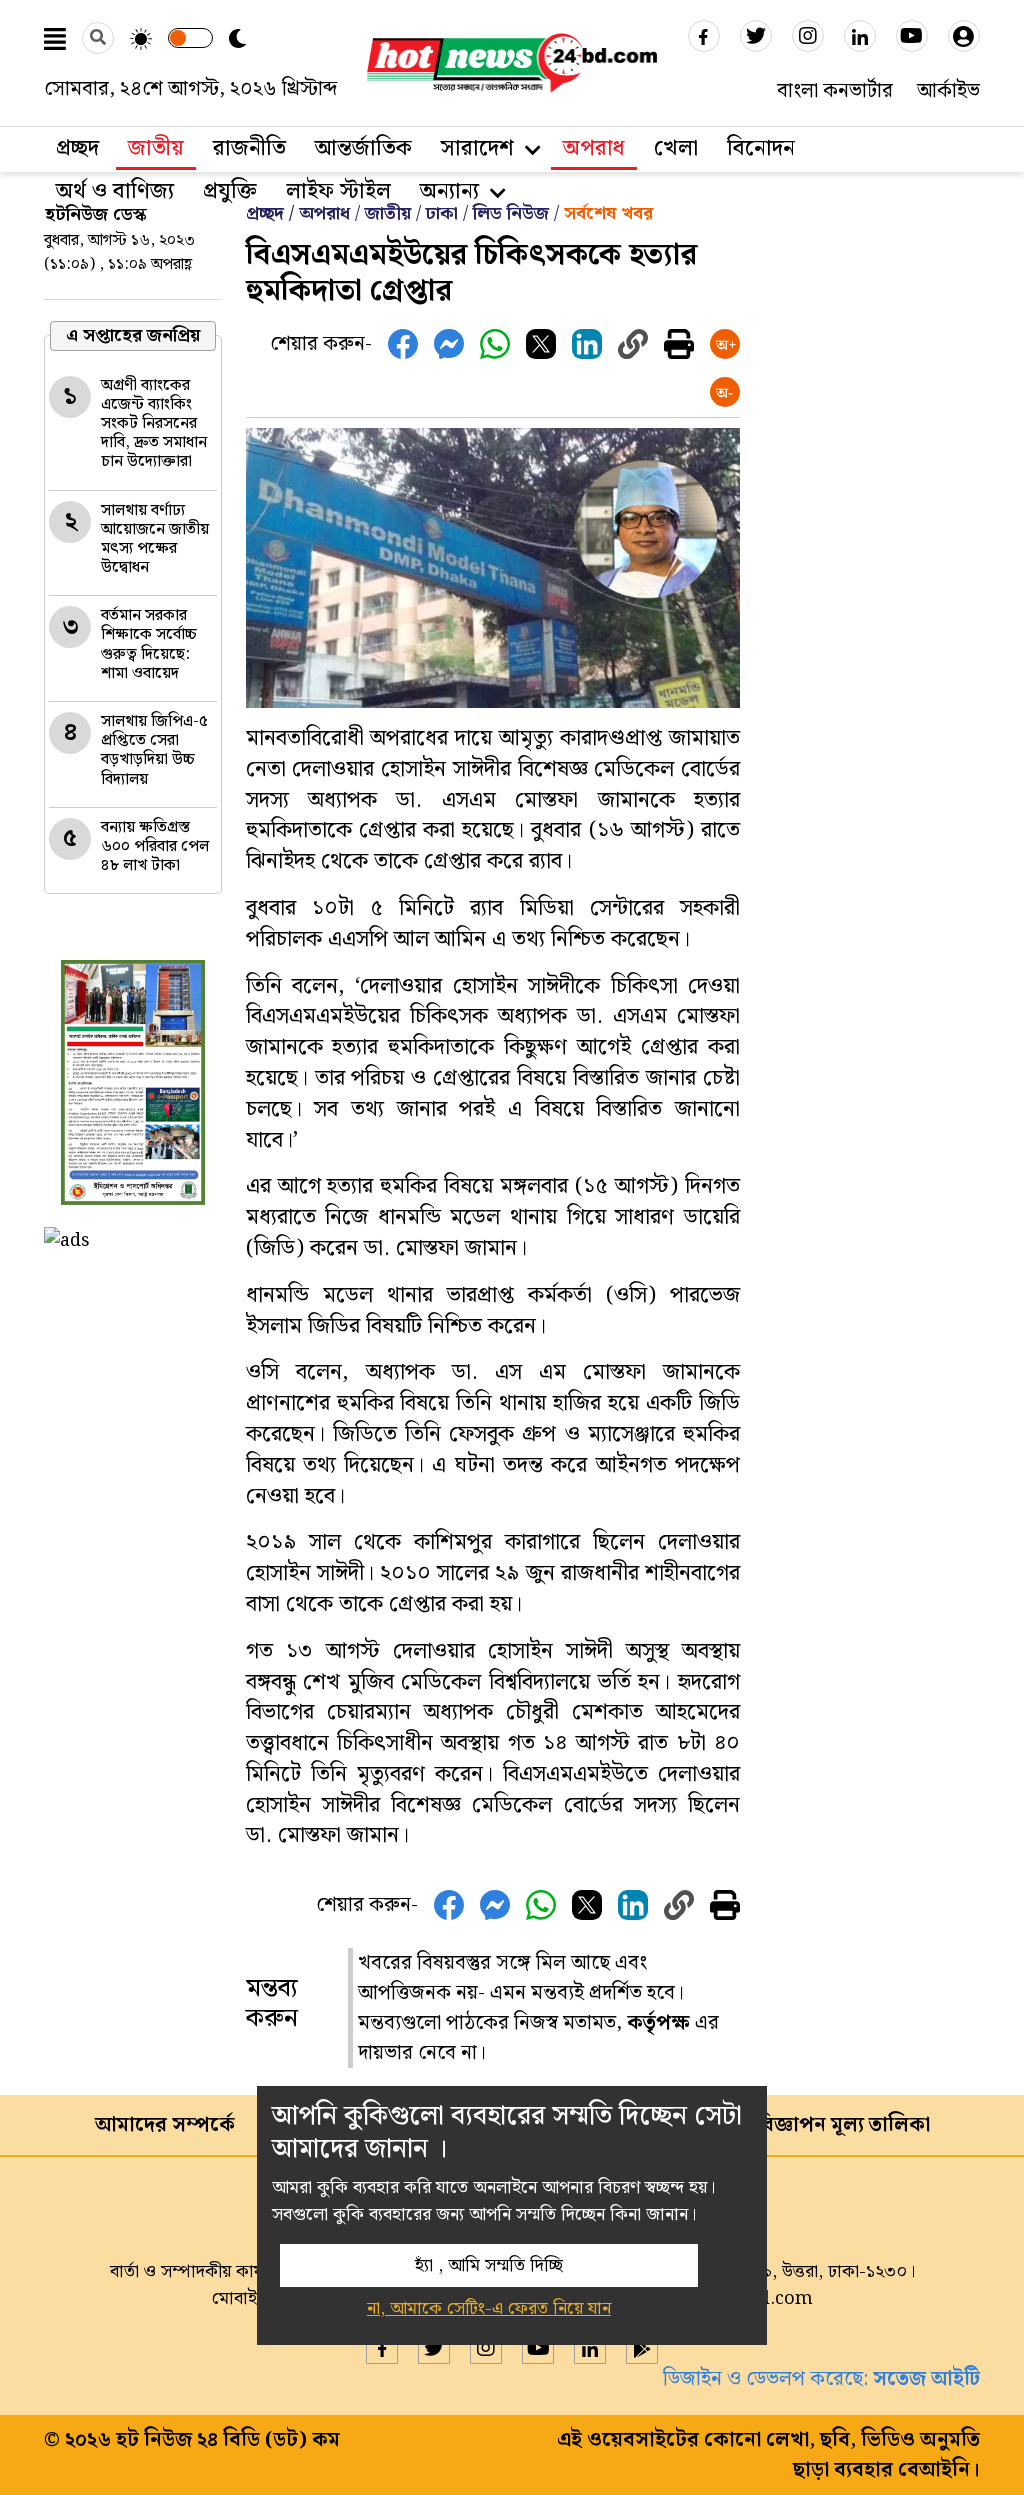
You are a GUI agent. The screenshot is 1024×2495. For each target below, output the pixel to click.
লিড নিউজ (511, 213)
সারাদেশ (477, 148)
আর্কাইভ (948, 91)
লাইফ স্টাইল (338, 191)
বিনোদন (761, 148)
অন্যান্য (449, 191)
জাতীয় (388, 213)
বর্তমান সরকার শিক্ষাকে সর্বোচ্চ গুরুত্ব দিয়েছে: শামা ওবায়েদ (149, 644)
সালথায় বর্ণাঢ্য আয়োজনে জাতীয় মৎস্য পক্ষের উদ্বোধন (155, 539)
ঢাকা (442, 213)
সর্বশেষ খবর (608, 213)
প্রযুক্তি (230, 191)
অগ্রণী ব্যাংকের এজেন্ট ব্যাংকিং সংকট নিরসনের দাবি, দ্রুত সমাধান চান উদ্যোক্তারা (154, 424)
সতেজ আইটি (926, 2379)
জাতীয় (156, 148)
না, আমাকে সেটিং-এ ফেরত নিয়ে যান (489, 2308)
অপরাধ (594, 148)
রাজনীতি (249, 148)
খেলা (676, 148)
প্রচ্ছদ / (272, 213)
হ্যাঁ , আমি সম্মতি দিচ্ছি (489, 2265)
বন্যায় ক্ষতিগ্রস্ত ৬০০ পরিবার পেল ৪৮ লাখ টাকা (155, 846)
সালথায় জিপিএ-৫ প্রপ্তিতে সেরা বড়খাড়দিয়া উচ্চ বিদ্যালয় (154, 750)
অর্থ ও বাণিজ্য (115, 191)
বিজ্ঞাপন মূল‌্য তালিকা (843, 2125)
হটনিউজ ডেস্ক (96, 214)
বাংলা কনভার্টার (835, 91)
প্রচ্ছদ (77, 148)
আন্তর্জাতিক (363, 148)
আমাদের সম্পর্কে (165, 2125)
